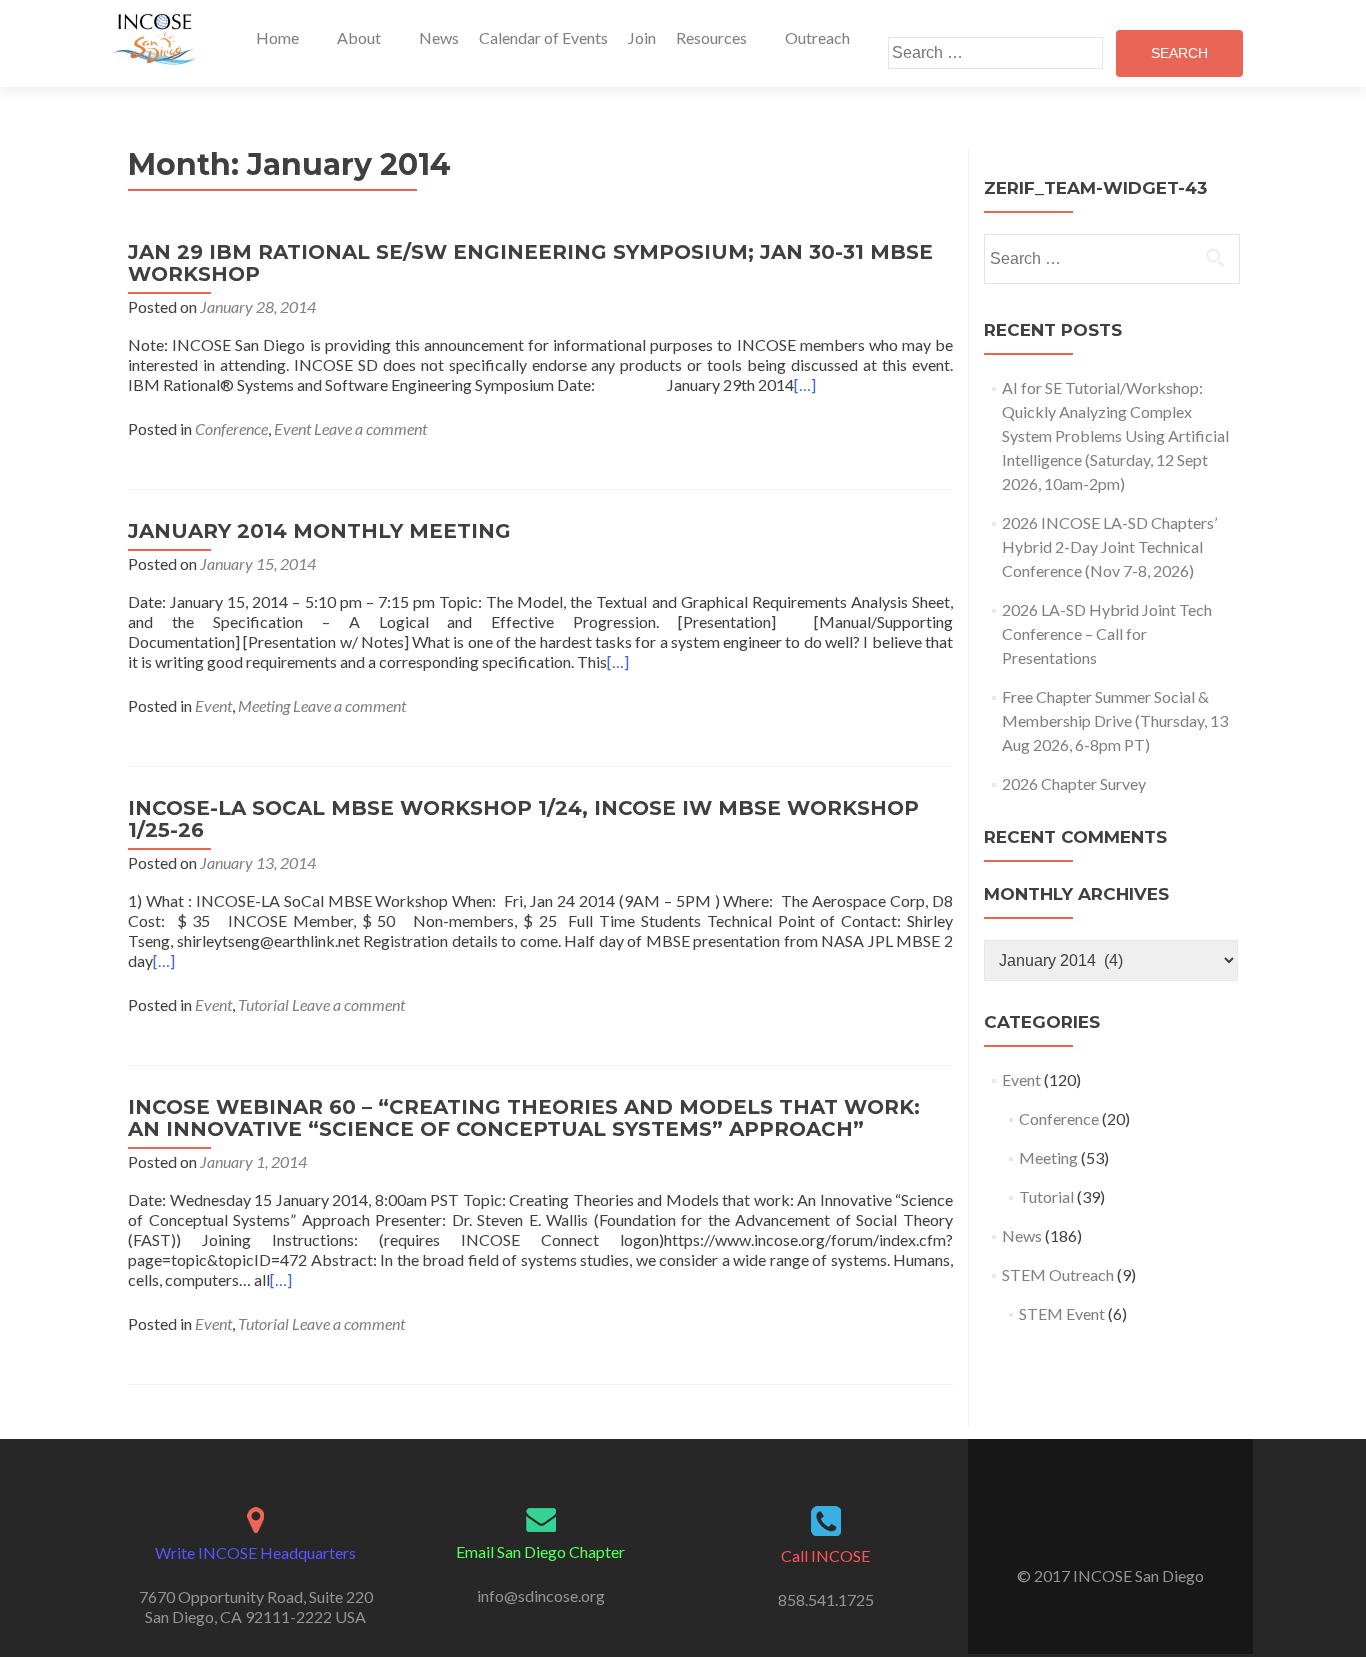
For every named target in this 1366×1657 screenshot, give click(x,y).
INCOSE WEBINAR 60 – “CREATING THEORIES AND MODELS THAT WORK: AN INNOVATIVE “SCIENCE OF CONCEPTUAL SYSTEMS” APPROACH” (524, 1118)
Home (277, 37)
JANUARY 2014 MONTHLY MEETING (319, 531)
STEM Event (1062, 1313)
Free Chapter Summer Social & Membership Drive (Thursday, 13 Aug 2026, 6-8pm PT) (1115, 720)
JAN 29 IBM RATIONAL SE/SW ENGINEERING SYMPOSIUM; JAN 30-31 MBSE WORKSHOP (530, 263)
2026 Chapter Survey (1074, 783)
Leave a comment (370, 428)
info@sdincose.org (541, 1595)
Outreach (817, 37)
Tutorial (263, 1004)
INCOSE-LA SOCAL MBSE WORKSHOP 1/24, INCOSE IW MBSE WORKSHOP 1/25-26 (523, 819)
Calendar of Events (543, 37)
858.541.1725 (826, 1599)
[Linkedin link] (1124, 1526)
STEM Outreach (1058, 1274)
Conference (231, 428)
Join (642, 37)
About (359, 37)
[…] (805, 384)
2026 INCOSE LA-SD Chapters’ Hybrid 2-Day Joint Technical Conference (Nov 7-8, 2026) (1109, 546)
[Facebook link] (1097, 1526)
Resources (711, 37)
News (439, 37)
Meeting (264, 705)
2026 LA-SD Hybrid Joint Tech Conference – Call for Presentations (1107, 633)
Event (292, 428)
